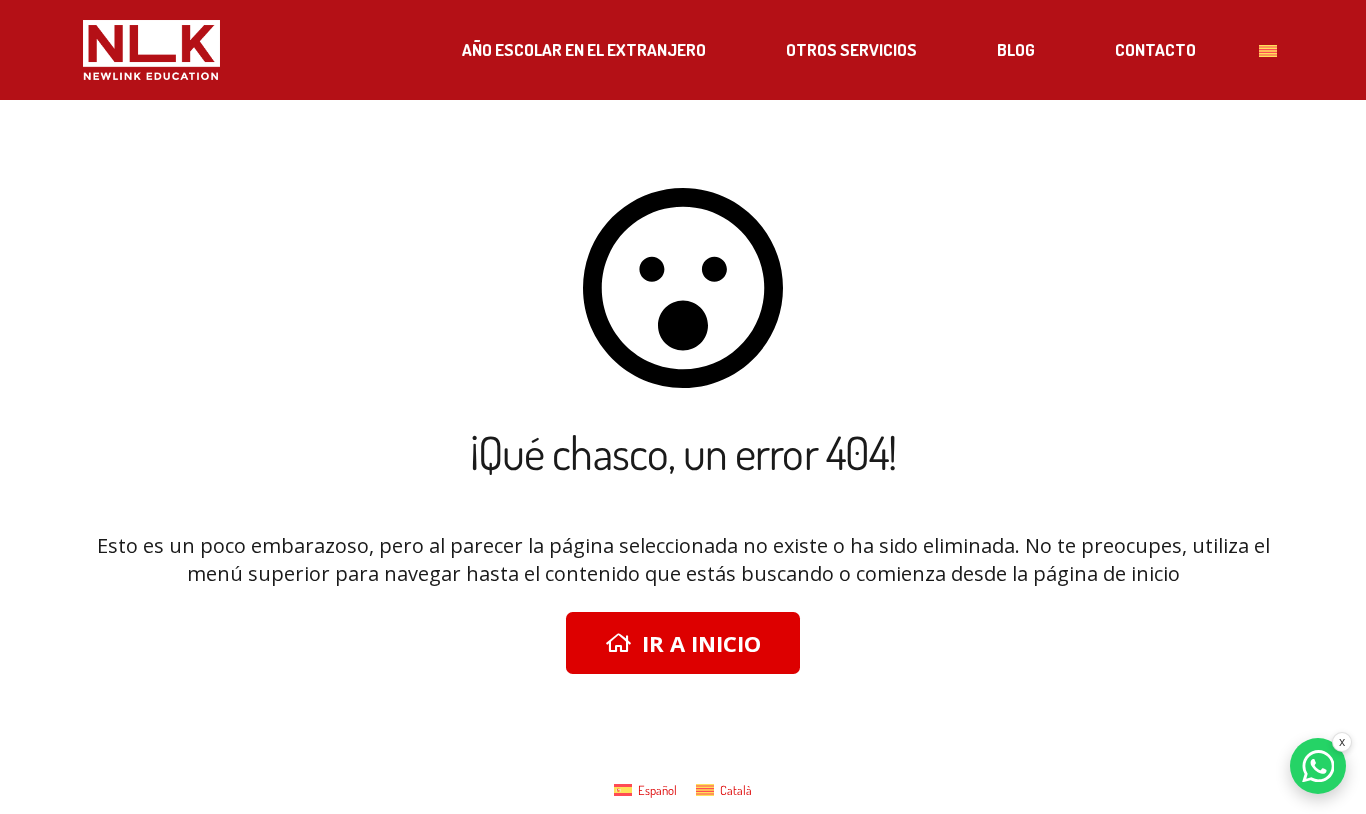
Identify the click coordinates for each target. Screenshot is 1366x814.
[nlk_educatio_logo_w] (151, 50)
